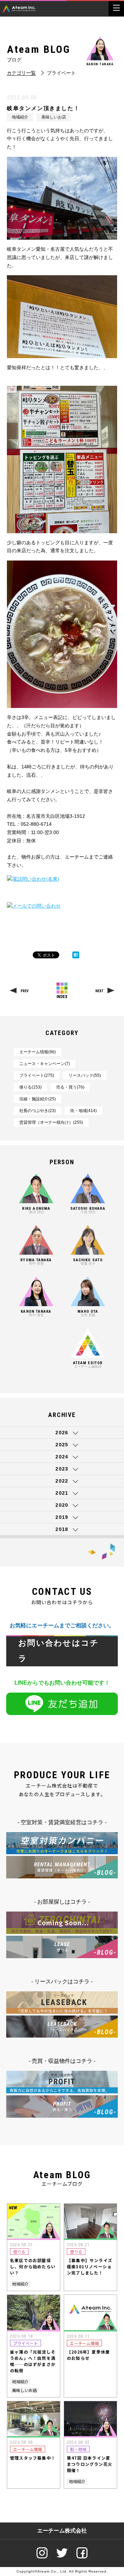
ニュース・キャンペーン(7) (45, 1064)
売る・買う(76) (70, 1087)
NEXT (99, 991)
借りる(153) (30, 1087)
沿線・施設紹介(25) (38, 1099)
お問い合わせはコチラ (59, 1651)
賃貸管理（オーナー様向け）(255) (51, 1122)
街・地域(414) (84, 1111)
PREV (25, 991)
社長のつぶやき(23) (38, 1111)
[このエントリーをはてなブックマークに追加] (76, 955)
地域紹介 (20, 117)
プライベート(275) (37, 1075)
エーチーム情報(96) (38, 1052)
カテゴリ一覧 (21, 73)
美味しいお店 (54, 117)
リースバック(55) (85, 1075)
